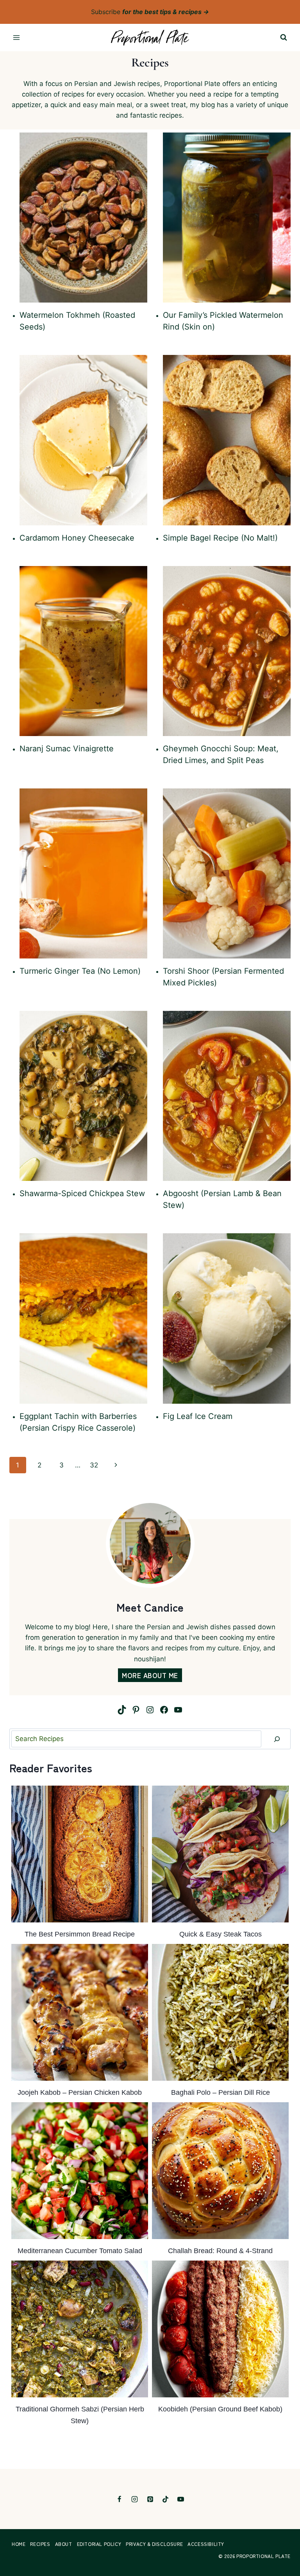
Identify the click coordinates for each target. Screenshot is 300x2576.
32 (94, 1465)
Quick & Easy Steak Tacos (221, 1934)
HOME (19, 2544)
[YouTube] (180, 2499)
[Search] (277, 1739)
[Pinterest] (150, 2499)
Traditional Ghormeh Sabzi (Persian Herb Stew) (80, 2415)
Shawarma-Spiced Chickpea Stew (82, 1193)
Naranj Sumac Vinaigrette (67, 749)
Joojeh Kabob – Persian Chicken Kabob (80, 2092)
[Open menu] (17, 38)
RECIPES (40, 2544)
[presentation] (83, 218)
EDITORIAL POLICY (99, 2544)
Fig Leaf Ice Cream (198, 1416)
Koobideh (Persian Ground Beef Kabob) (220, 2409)
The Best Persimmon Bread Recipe (80, 1934)
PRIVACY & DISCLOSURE (154, 2544)
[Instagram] (135, 2499)
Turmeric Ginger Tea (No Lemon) (80, 971)
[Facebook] (120, 2499)
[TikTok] (165, 2499)
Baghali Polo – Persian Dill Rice (221, 2092)
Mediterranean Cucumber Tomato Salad (80, 2251)
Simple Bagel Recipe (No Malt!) (220, 538)
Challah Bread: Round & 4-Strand (220, 2251)
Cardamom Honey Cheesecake (77, 538)
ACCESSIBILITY (206, 2544)
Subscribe (150, 12)
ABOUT (64, 2544)
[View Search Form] (284, 38)
